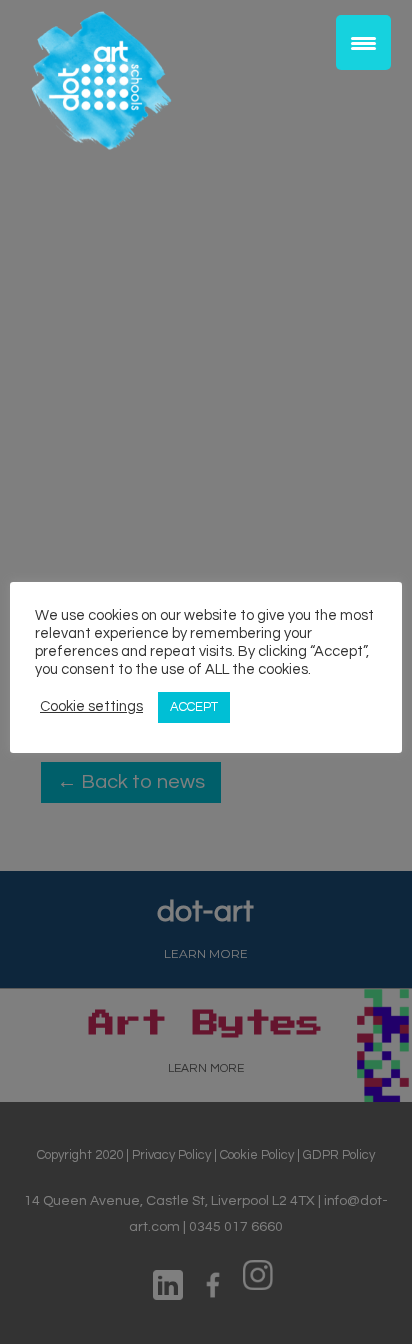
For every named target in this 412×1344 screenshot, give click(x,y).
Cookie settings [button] (91, 706)
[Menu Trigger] (363, 42)
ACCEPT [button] (194, 707)
